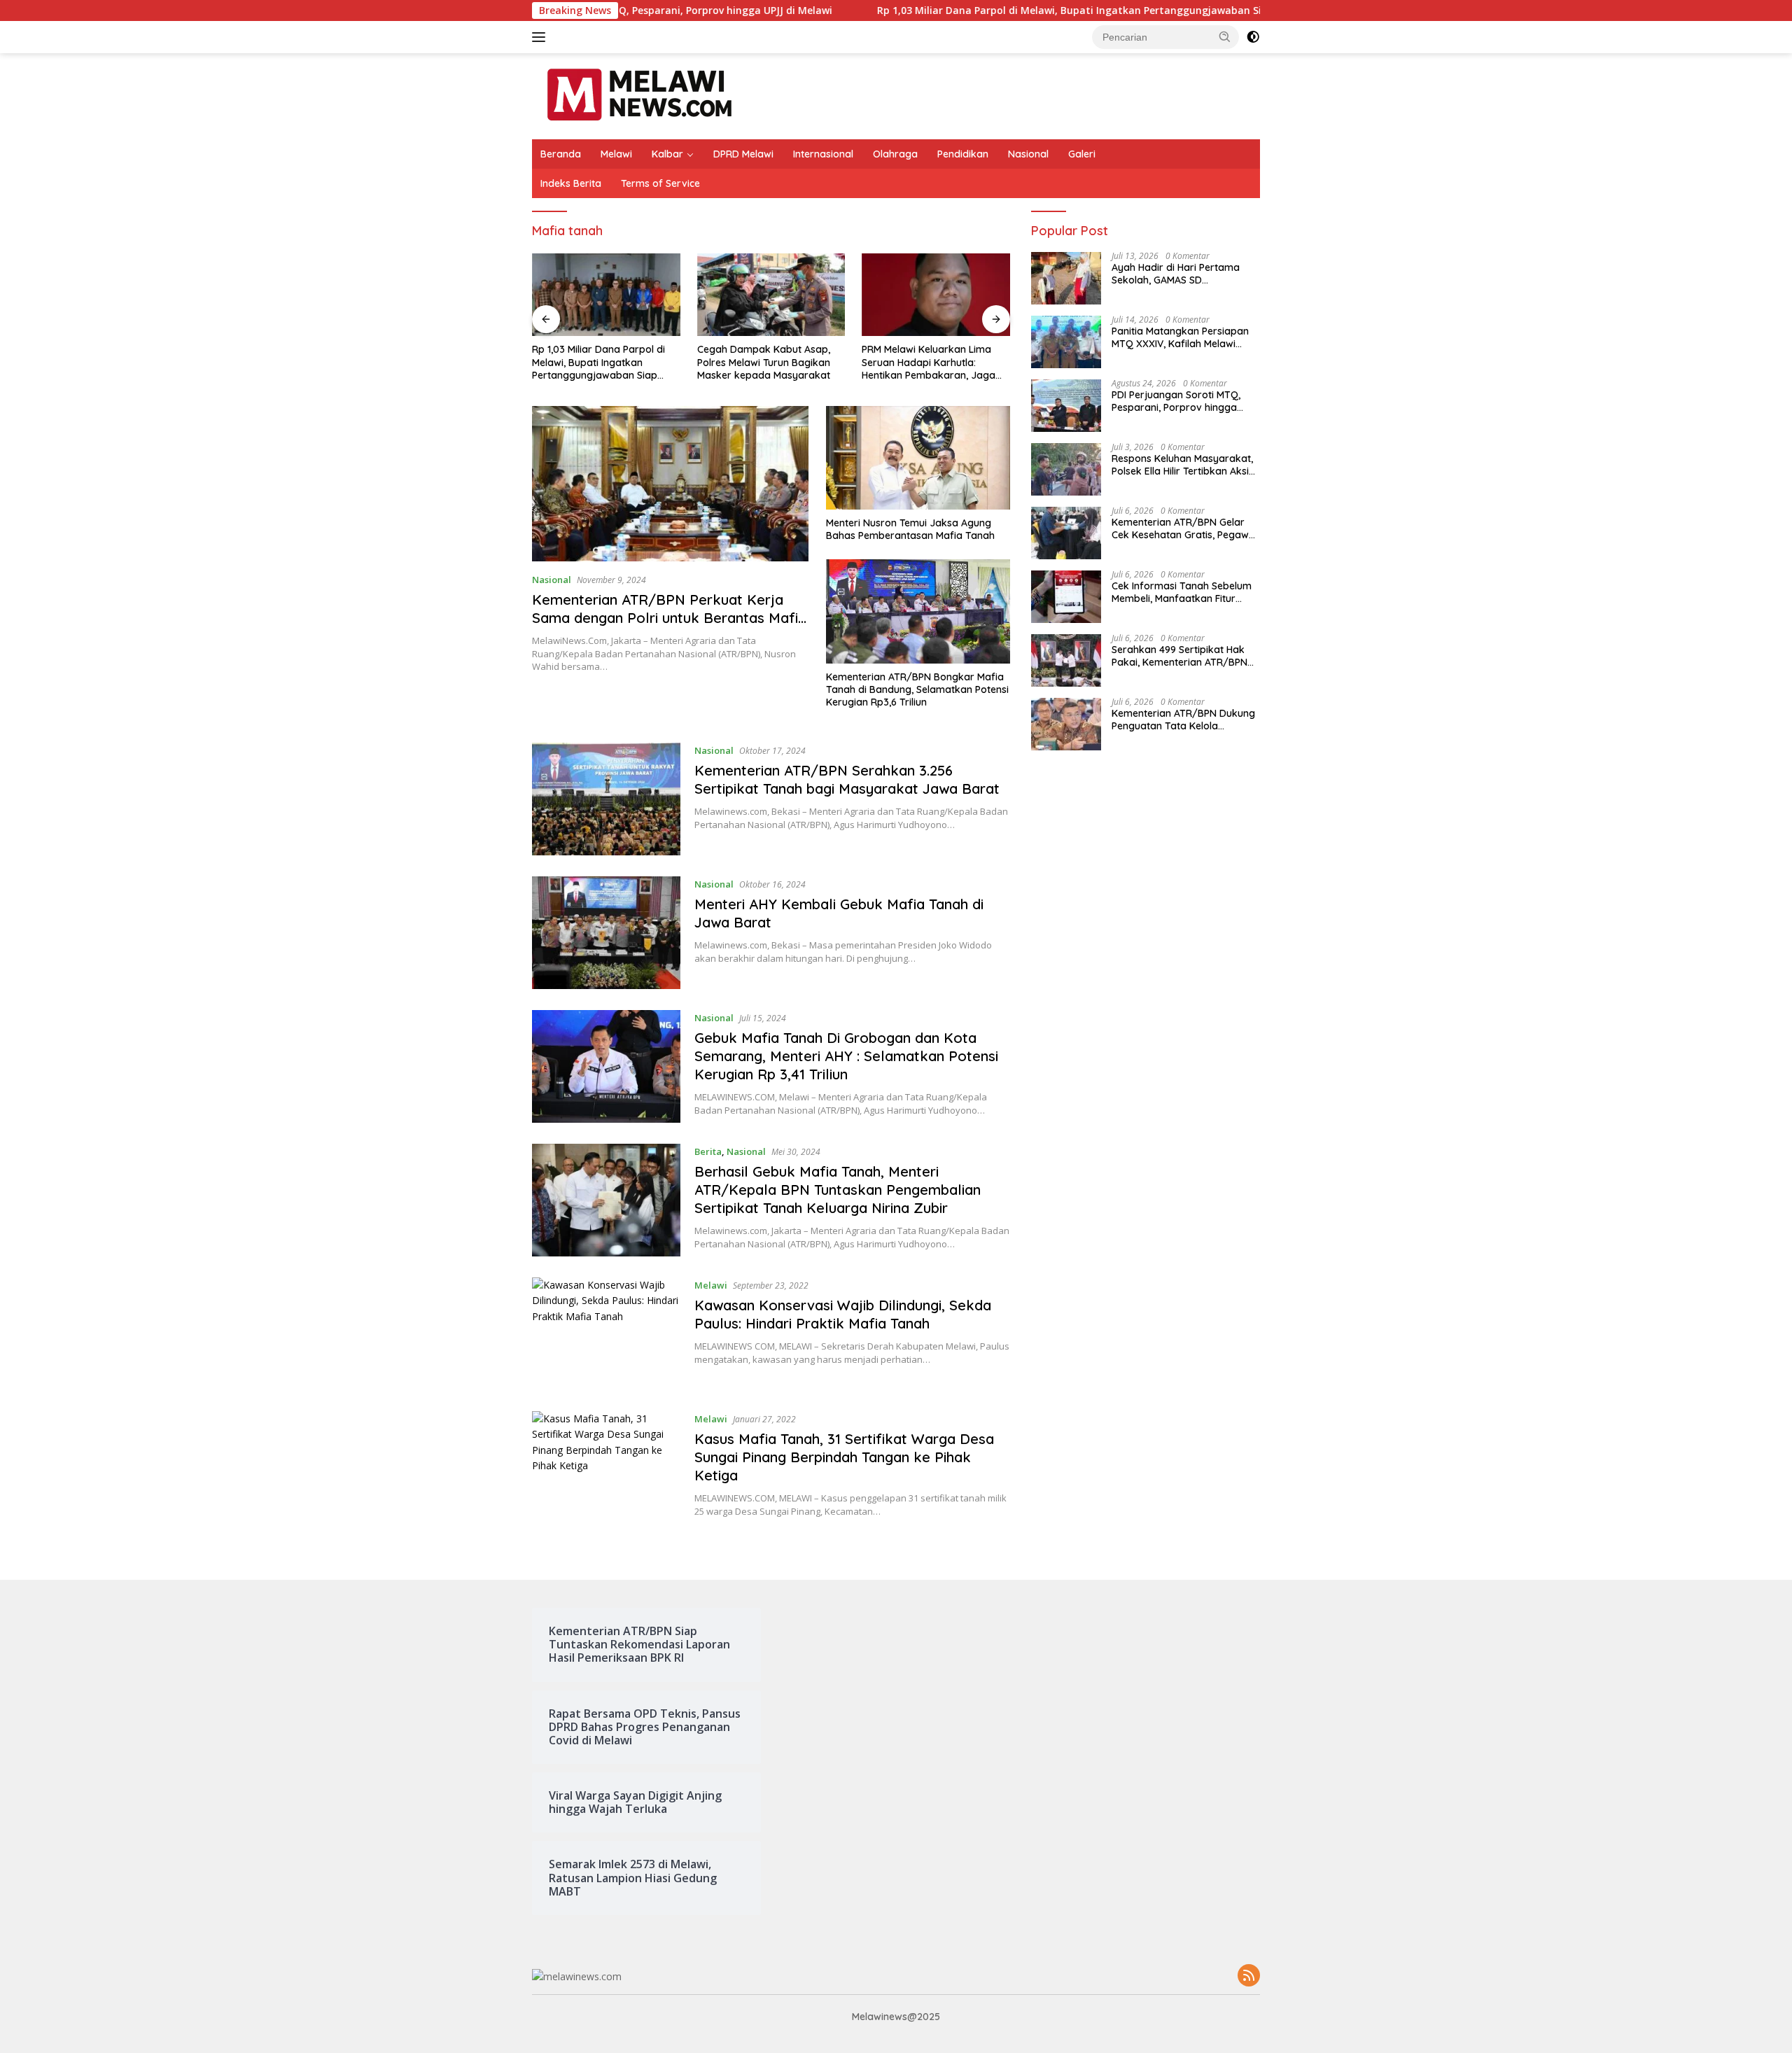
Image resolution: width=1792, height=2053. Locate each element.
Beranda (561, 154)
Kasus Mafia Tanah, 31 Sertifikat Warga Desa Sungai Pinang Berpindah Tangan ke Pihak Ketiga (844, 1457)
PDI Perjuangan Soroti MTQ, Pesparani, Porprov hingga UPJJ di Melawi (1176, 402)
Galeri (1082, 154)
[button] (1225, 36)
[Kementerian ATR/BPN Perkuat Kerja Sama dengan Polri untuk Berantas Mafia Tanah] (670, 484)
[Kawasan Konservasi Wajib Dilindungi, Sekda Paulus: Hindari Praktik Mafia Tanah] (606, 1334)
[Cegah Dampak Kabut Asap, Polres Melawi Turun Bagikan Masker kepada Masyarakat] (771, 295)
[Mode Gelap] (1253, 37)
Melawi (616, 154)
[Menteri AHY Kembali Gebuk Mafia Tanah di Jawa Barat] (606, 933)
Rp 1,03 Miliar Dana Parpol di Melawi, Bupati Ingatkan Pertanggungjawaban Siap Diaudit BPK (998, 10)
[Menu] (541, 37)
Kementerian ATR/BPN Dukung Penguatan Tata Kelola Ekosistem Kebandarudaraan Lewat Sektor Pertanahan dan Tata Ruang (1183, 720)
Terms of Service (660, 183)
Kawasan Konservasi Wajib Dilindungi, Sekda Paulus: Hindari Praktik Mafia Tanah (843, 1314)
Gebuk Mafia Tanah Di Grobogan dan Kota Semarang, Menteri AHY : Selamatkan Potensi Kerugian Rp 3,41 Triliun (846, 1056)
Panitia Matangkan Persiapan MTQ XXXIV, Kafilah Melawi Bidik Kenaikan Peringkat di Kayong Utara (1180, 338)
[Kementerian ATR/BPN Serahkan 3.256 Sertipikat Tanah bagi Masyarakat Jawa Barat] (606, 799)
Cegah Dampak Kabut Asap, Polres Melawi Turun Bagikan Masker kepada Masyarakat (764, 362)
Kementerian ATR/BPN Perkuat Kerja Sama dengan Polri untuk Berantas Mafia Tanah (669, 618)
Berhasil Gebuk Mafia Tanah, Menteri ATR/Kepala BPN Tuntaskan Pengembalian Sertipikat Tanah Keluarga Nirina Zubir (838, 1190)
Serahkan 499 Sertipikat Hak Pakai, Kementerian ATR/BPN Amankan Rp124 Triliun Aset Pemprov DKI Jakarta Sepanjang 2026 (1179, 657)
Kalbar (667, 154)
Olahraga (895, 154)
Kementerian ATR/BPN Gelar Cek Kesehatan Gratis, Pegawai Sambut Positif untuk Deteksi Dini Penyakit (1184, 529)
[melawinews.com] (639, 95)
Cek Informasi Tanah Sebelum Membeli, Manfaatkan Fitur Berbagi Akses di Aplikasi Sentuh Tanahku (1182, 593)
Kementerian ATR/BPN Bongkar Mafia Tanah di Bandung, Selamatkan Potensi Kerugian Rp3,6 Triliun (917, 689)
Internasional (823, 154)
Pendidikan (963, 154)
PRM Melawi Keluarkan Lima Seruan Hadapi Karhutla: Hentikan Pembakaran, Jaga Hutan (929, 362)
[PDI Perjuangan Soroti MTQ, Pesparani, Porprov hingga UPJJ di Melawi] (1066, 406)
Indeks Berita (571, 183)
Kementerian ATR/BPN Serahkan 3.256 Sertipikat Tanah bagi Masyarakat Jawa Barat (847, 779)
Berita (708, 1151)
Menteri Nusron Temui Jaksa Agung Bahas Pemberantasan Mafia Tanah (910, 529)
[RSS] (1249, 1976)
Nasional (1028, 154)
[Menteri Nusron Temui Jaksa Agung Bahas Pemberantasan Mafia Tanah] (918, 458)
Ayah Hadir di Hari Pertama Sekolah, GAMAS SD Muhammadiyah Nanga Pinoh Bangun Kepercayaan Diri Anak (1185, 274)
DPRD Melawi (743, 154)
